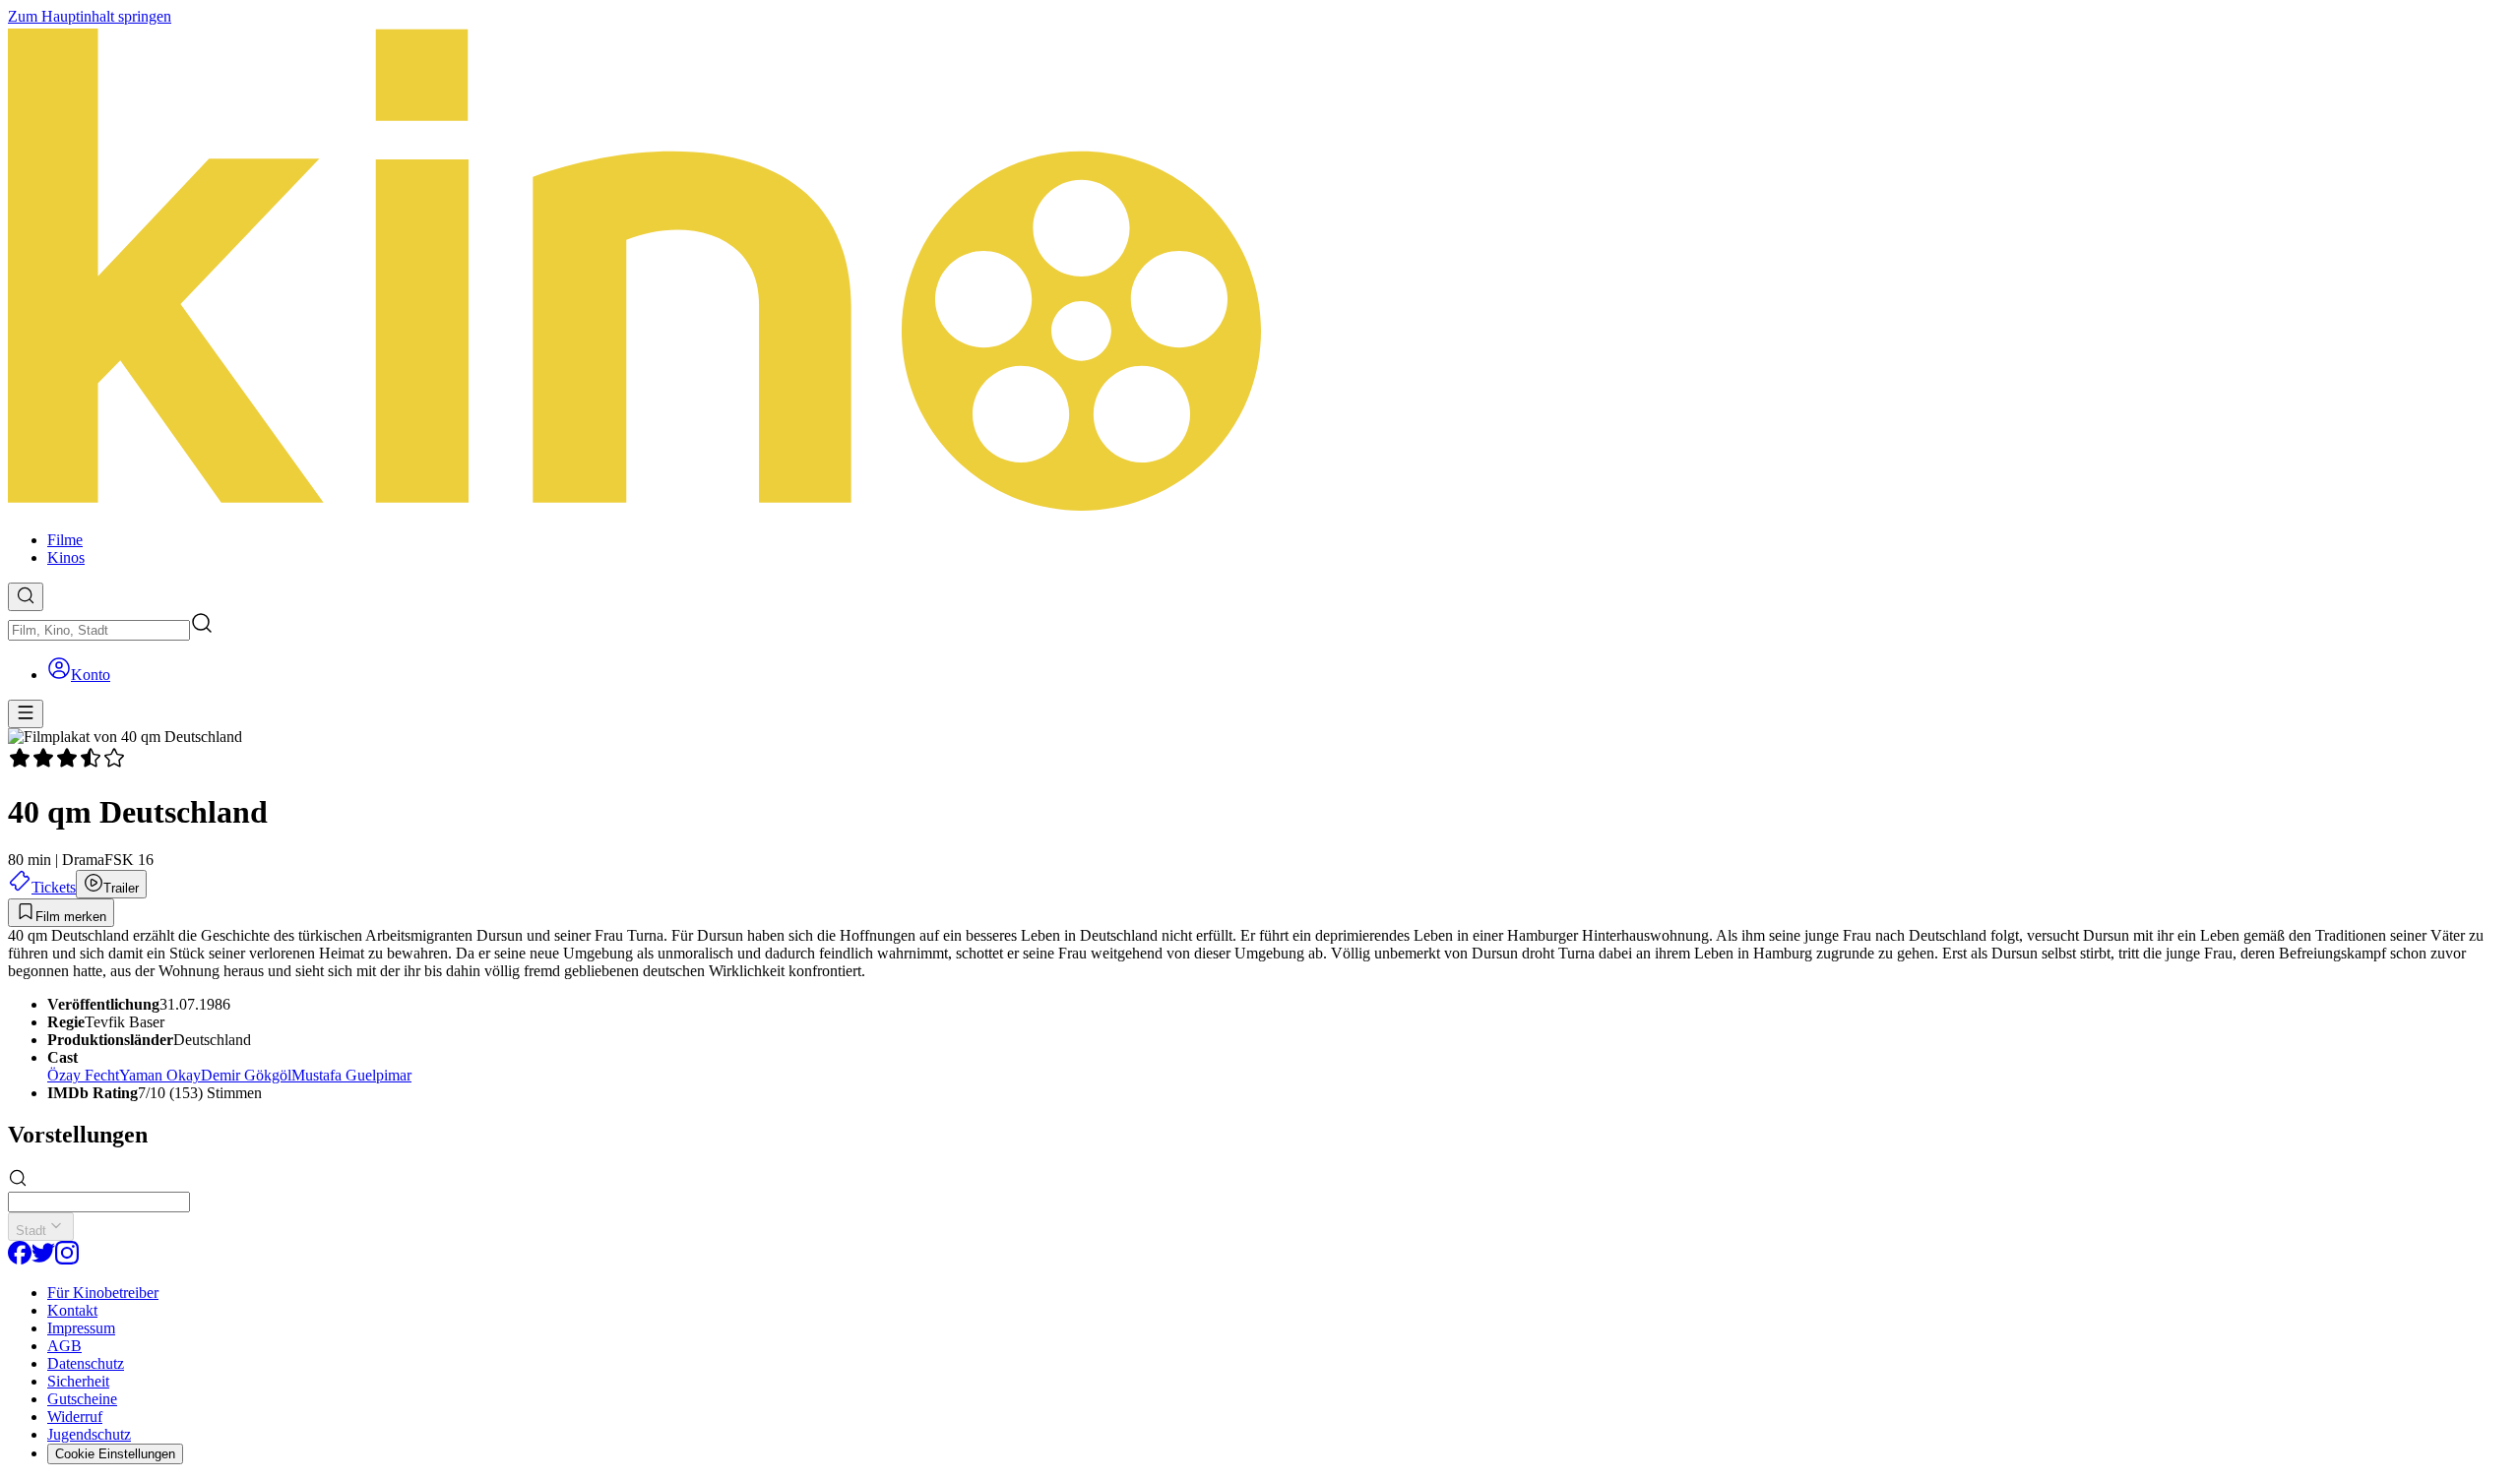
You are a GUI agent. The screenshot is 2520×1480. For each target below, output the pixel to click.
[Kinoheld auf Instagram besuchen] (67, 1259)
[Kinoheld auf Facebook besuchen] (20, 1259)
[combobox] (99, 630)
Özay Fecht (83, 1075)
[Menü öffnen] (26, 714)
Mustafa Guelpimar (351, 1075)
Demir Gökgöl (246, 1075)
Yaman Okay (160, 1075)
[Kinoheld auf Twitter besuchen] (43, 1259)
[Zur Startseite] (1260, 271)
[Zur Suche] (26, 597)
